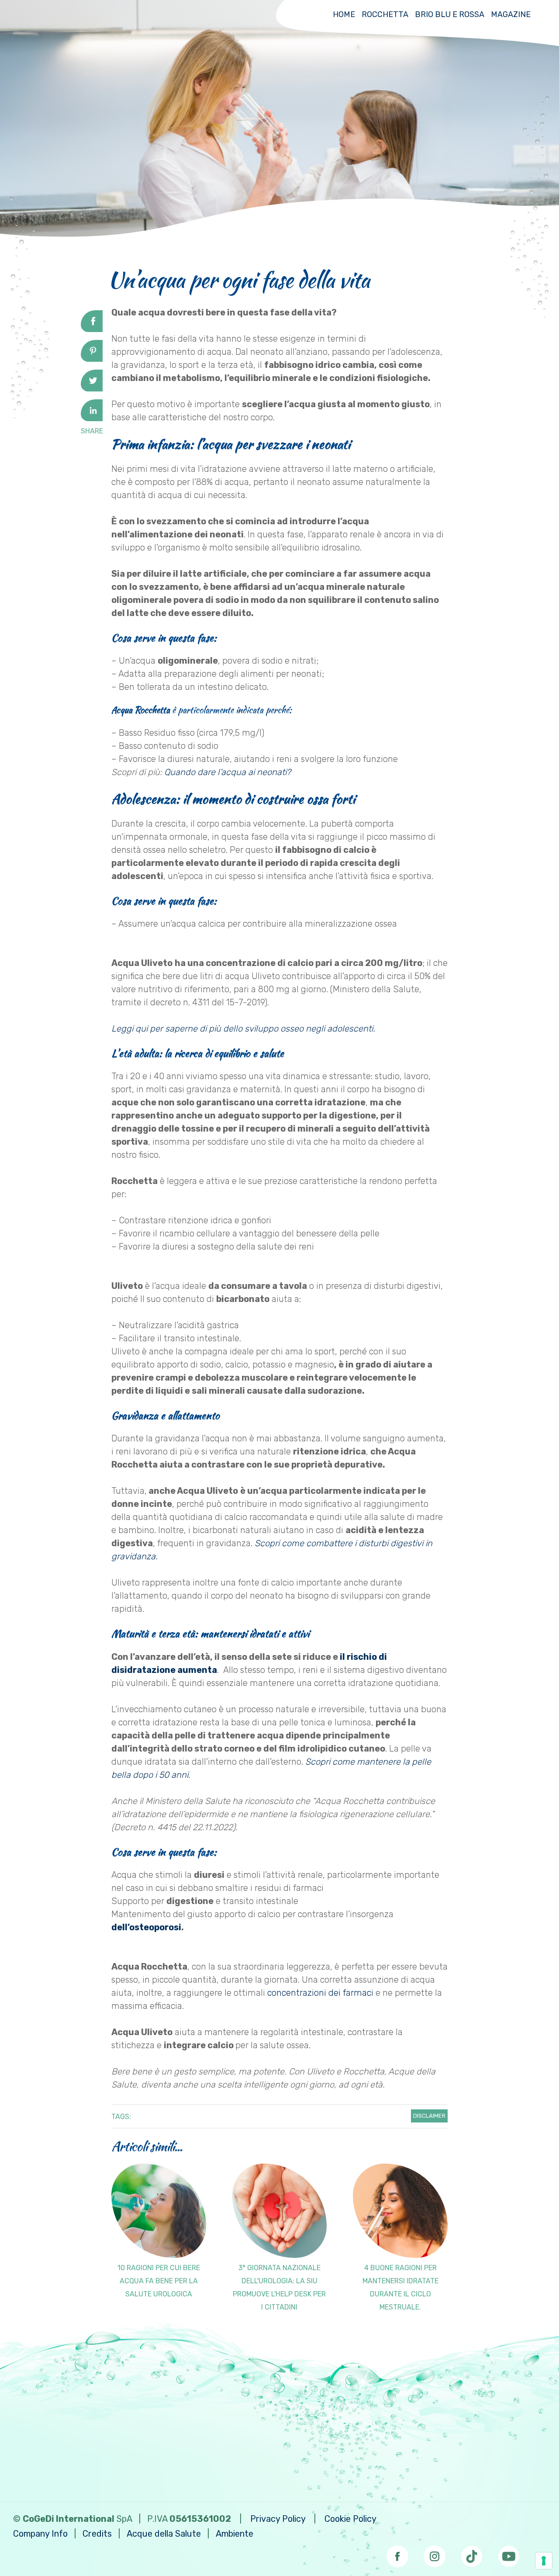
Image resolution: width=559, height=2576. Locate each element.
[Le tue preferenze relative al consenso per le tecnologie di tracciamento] (544, 2561)
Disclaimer (429, 2116)
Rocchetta (385, 14)
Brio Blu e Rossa (450, 14)
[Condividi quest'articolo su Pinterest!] (92, 359)
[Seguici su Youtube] (509, 2554)
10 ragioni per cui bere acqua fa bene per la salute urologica (159, 2281)
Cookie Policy (350, 2519)
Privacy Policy (278, 2519)
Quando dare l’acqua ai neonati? (229, 772)
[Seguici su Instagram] (435, 2554)
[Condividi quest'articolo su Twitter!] (92, 388)
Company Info (40, 2534)
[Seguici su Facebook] (397, 2554)
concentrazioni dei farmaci (320, 1993)
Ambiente (235, 2534)
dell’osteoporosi (146, 1927)
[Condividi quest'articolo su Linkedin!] (92, 418)
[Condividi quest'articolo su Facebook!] (92, 329)
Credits (97, 2534)
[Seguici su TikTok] (472, 2554)
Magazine (511, 14)
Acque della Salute (164, 2534)
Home (344, 14)
